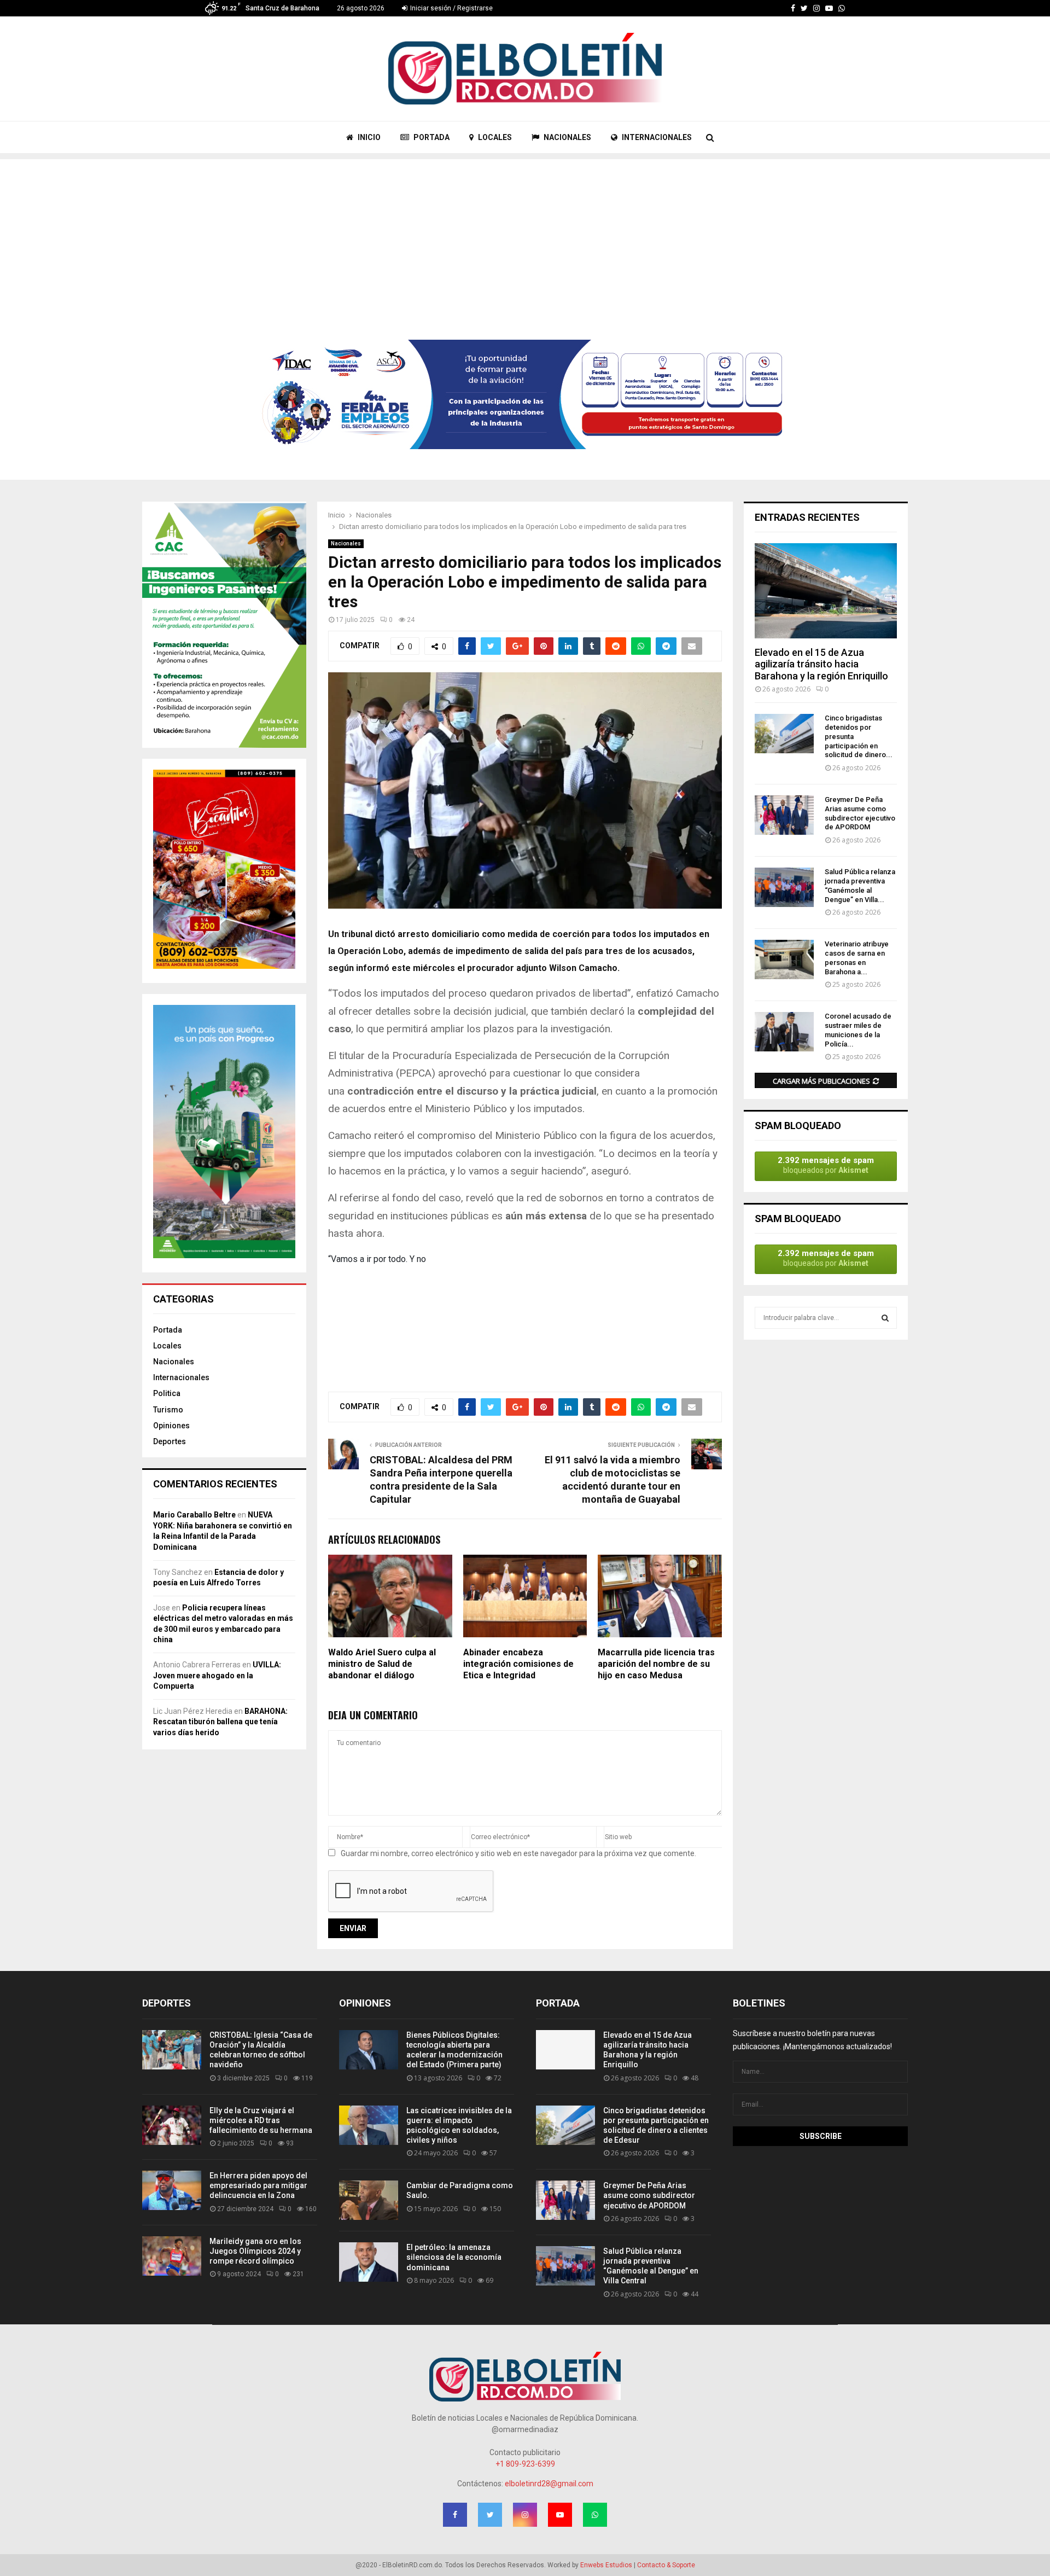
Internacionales (181, 1377)
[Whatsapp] (842, 8)
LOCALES (494, 137)
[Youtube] (829, 8)
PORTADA (431, 137)
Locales (167, 1346)
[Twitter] (804, 8)
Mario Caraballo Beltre (194, 1515)
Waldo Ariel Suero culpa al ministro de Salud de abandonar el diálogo (382, 1664)
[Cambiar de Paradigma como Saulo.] (369, 2200)
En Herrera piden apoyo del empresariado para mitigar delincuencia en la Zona (258, 2185)
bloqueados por (826, 1165)
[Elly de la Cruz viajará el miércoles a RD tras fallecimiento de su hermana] (172, 2125)
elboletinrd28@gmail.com (549, 2484)
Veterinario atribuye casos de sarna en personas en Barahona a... (857, 958)
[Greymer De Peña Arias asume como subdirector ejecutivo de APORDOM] (784, 815)
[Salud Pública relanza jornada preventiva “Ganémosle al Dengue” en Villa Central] (784, 887)
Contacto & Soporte (666, 2565)
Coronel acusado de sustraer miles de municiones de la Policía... (858, 1030)
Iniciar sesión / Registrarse (451, 8)
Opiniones (171, 1426)
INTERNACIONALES (656, 137)
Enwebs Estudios (606, 2565)
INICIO (368, 137)
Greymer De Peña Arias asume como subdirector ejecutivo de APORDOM (860, 813)
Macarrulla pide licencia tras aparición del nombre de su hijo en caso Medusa (656, 1664)
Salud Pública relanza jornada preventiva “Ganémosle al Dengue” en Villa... (860, 885)
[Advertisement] (525, 236)
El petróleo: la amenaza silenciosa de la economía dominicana (454, 2257)
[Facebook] (793, 8)
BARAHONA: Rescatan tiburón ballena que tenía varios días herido (220, 1722)
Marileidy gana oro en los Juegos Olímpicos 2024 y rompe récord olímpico (255, 2251)
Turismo (168, 1410)
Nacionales (346, 543)
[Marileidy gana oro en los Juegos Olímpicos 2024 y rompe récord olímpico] (172, 2256)
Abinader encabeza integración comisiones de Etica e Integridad (518, 1664)
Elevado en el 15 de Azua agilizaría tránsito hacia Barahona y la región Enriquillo (821, 664)
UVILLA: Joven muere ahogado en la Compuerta (217, 1675)
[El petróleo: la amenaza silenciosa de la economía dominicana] (369, 2262)
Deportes (170, 1441)
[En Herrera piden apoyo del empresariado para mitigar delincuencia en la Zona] (172, 2190)
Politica (167, 1393)
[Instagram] (816, 8)
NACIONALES (567, 137)
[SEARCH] (885, 1318)
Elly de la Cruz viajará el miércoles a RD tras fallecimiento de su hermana (261, 2120)
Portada (168, 1330)
